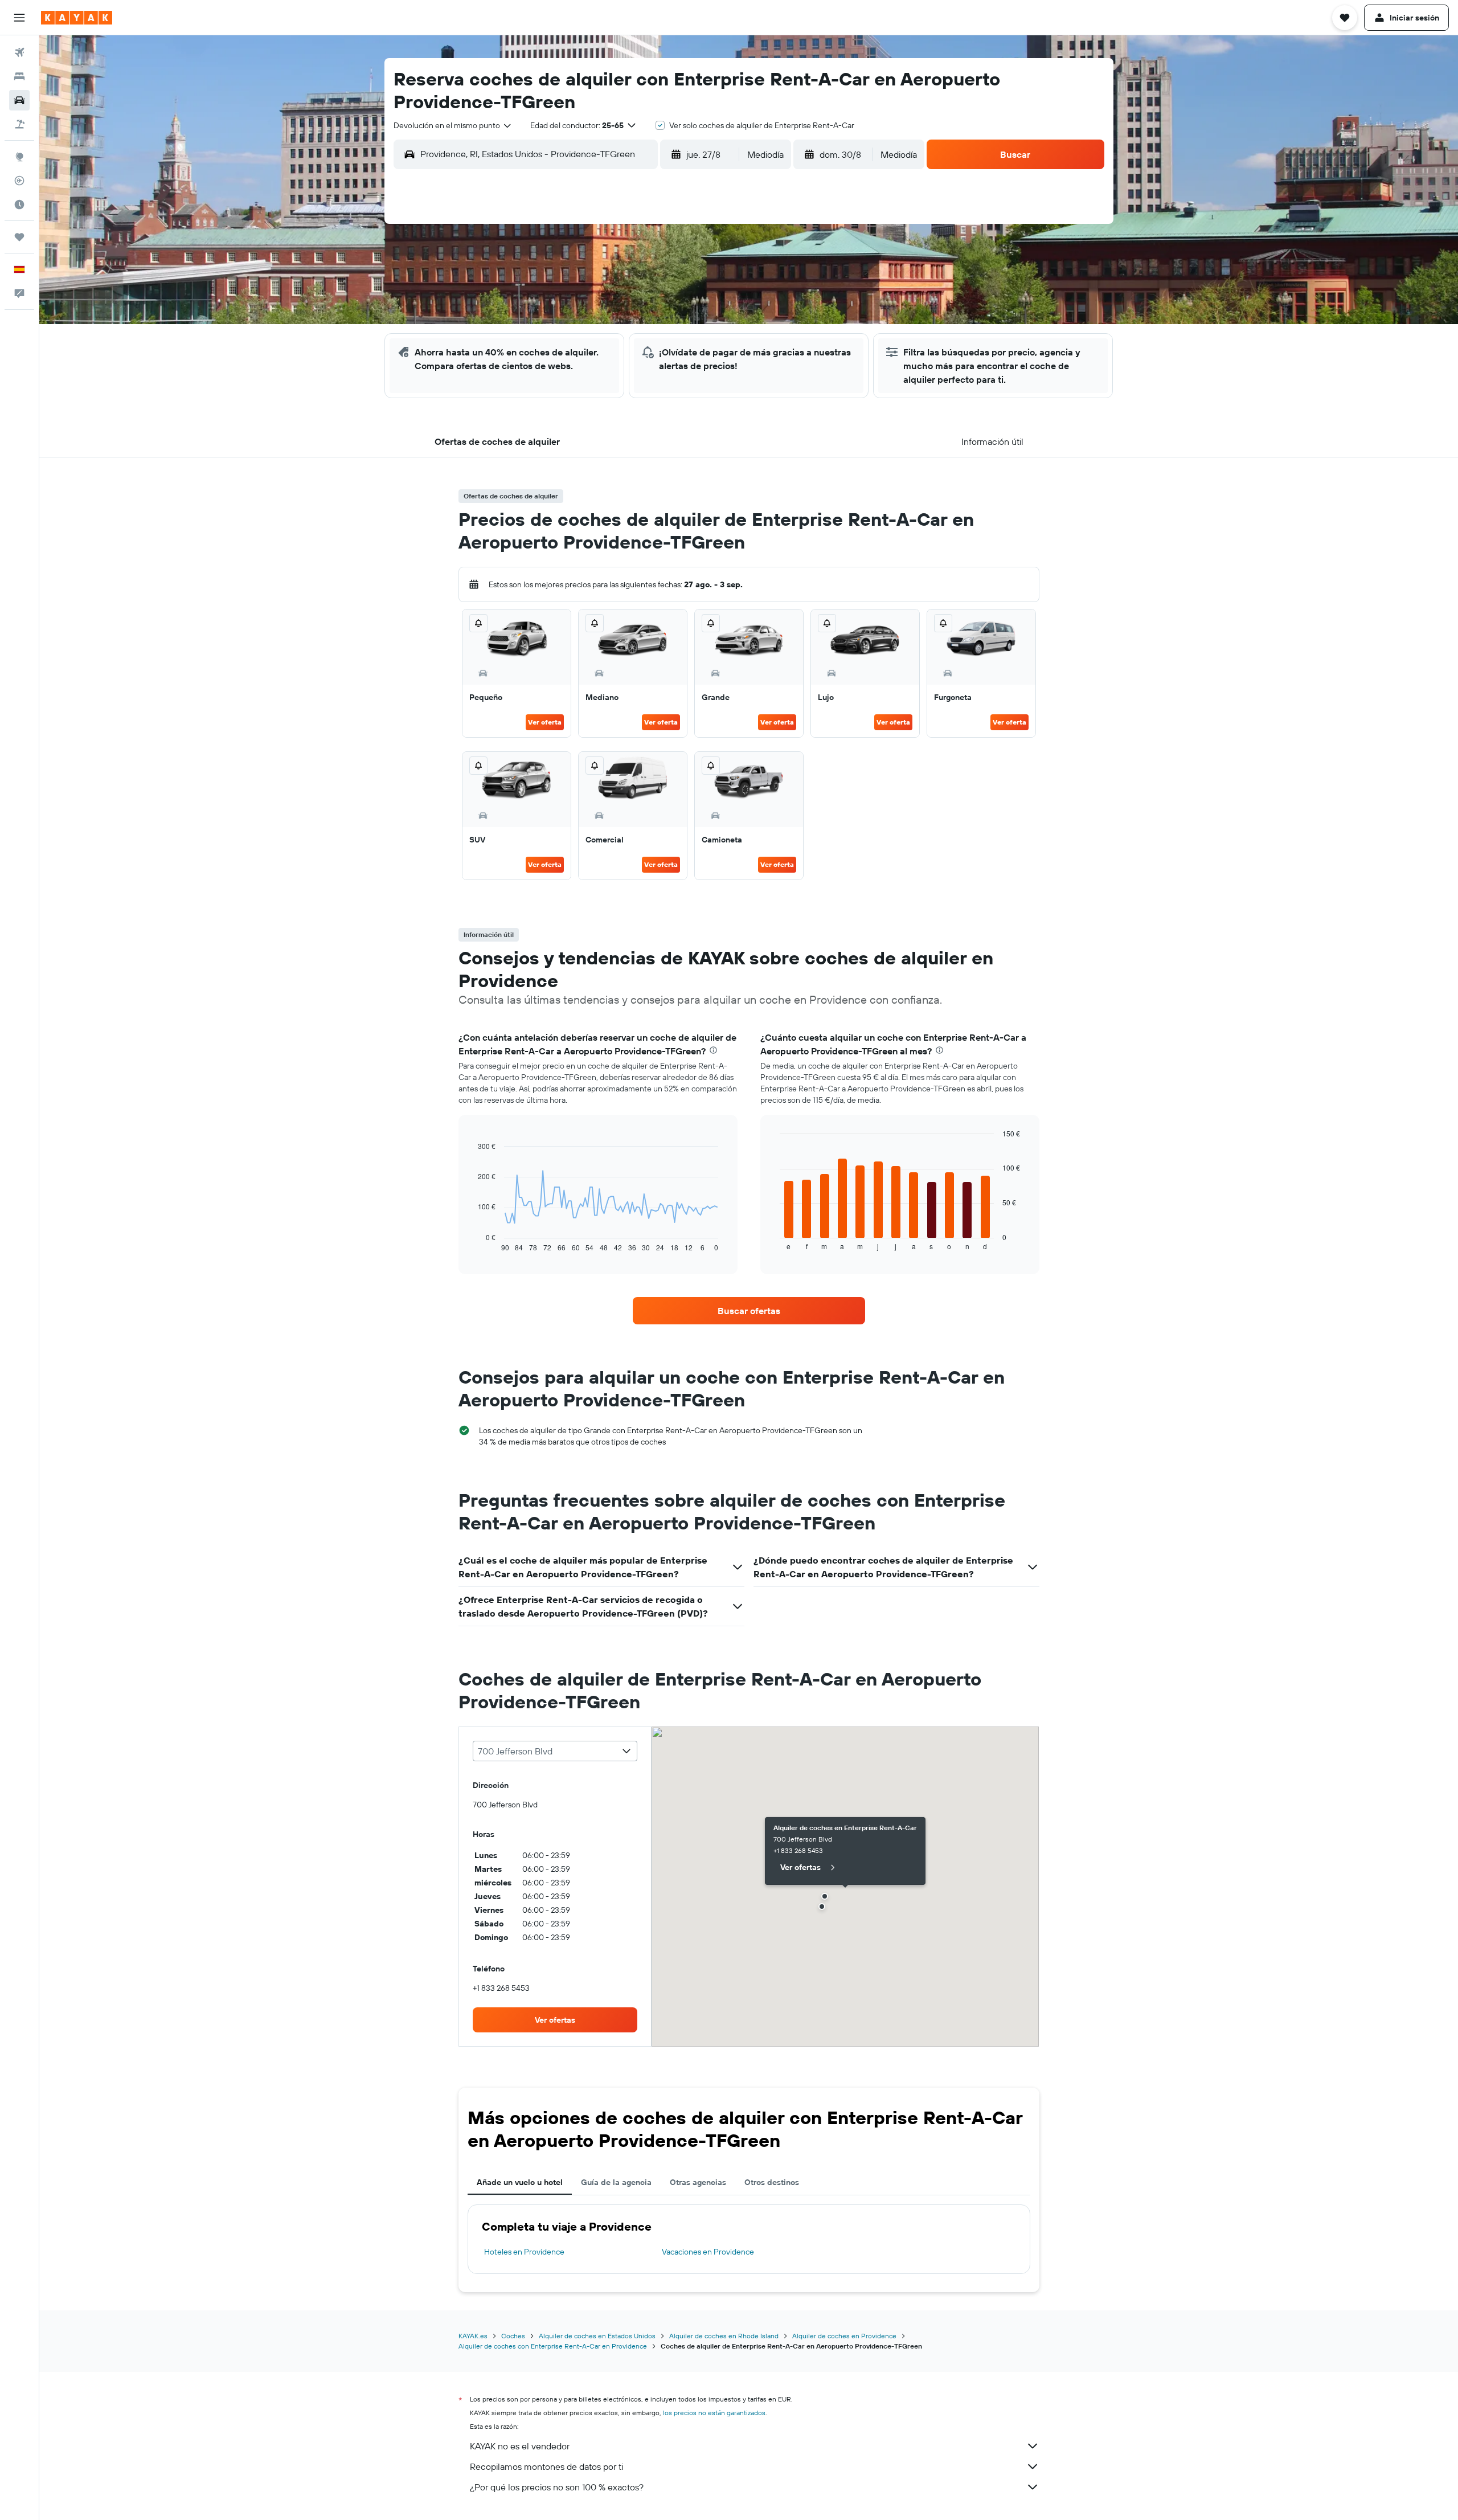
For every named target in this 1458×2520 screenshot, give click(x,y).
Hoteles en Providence (524, 2252)
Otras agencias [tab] (698, 2182)
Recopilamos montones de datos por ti (546, 2466)
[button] (19, 18)
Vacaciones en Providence (708, 2252)
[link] (749, 1311)
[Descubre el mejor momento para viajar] (19, 204)
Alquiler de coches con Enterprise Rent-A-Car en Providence (553, 2346)
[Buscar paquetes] (19, 124)
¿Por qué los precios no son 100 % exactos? (557, 2487)
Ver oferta (545, 722)
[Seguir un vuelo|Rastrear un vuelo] (19, 181)
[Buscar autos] (19, 100)
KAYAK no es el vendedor (520, 2446)
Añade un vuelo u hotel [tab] (520, 2182)
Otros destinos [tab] (772, 2182)
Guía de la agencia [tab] (616, 2182)
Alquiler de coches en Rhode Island (724, 2336)
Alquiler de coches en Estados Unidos (597, 2336)
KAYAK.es (473, 2336)
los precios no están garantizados (714, 2413)
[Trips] (19, 237)
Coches (513, 2336)
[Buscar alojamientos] (19, 76)
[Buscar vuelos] (19, 52)
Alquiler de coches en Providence (844, 2336)
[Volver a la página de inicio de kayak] (77, 18)
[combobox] (453, 125)
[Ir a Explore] (19, 157)
